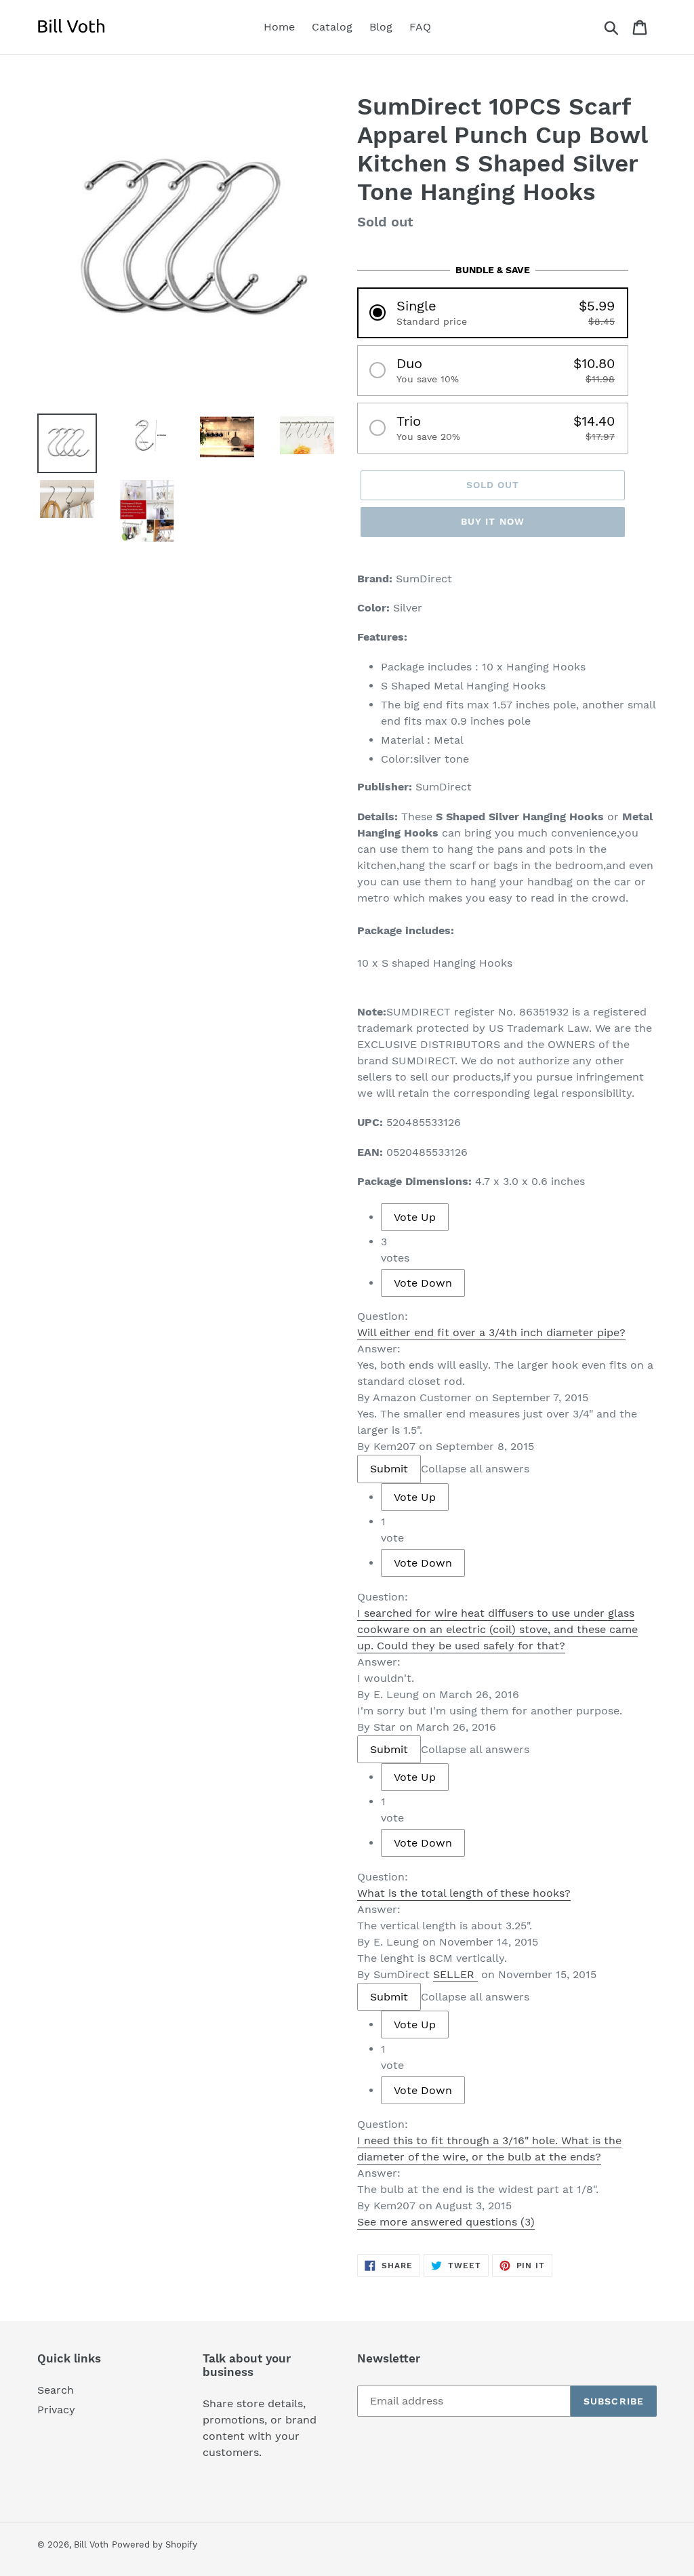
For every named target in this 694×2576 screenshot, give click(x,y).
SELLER (454, 1974)
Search (56, 2390)
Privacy (56, 2410)
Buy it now (493, 521)
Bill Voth (91, 2544)
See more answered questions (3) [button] (446, 2222)
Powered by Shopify (155, 2544)
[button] (493, 313)
